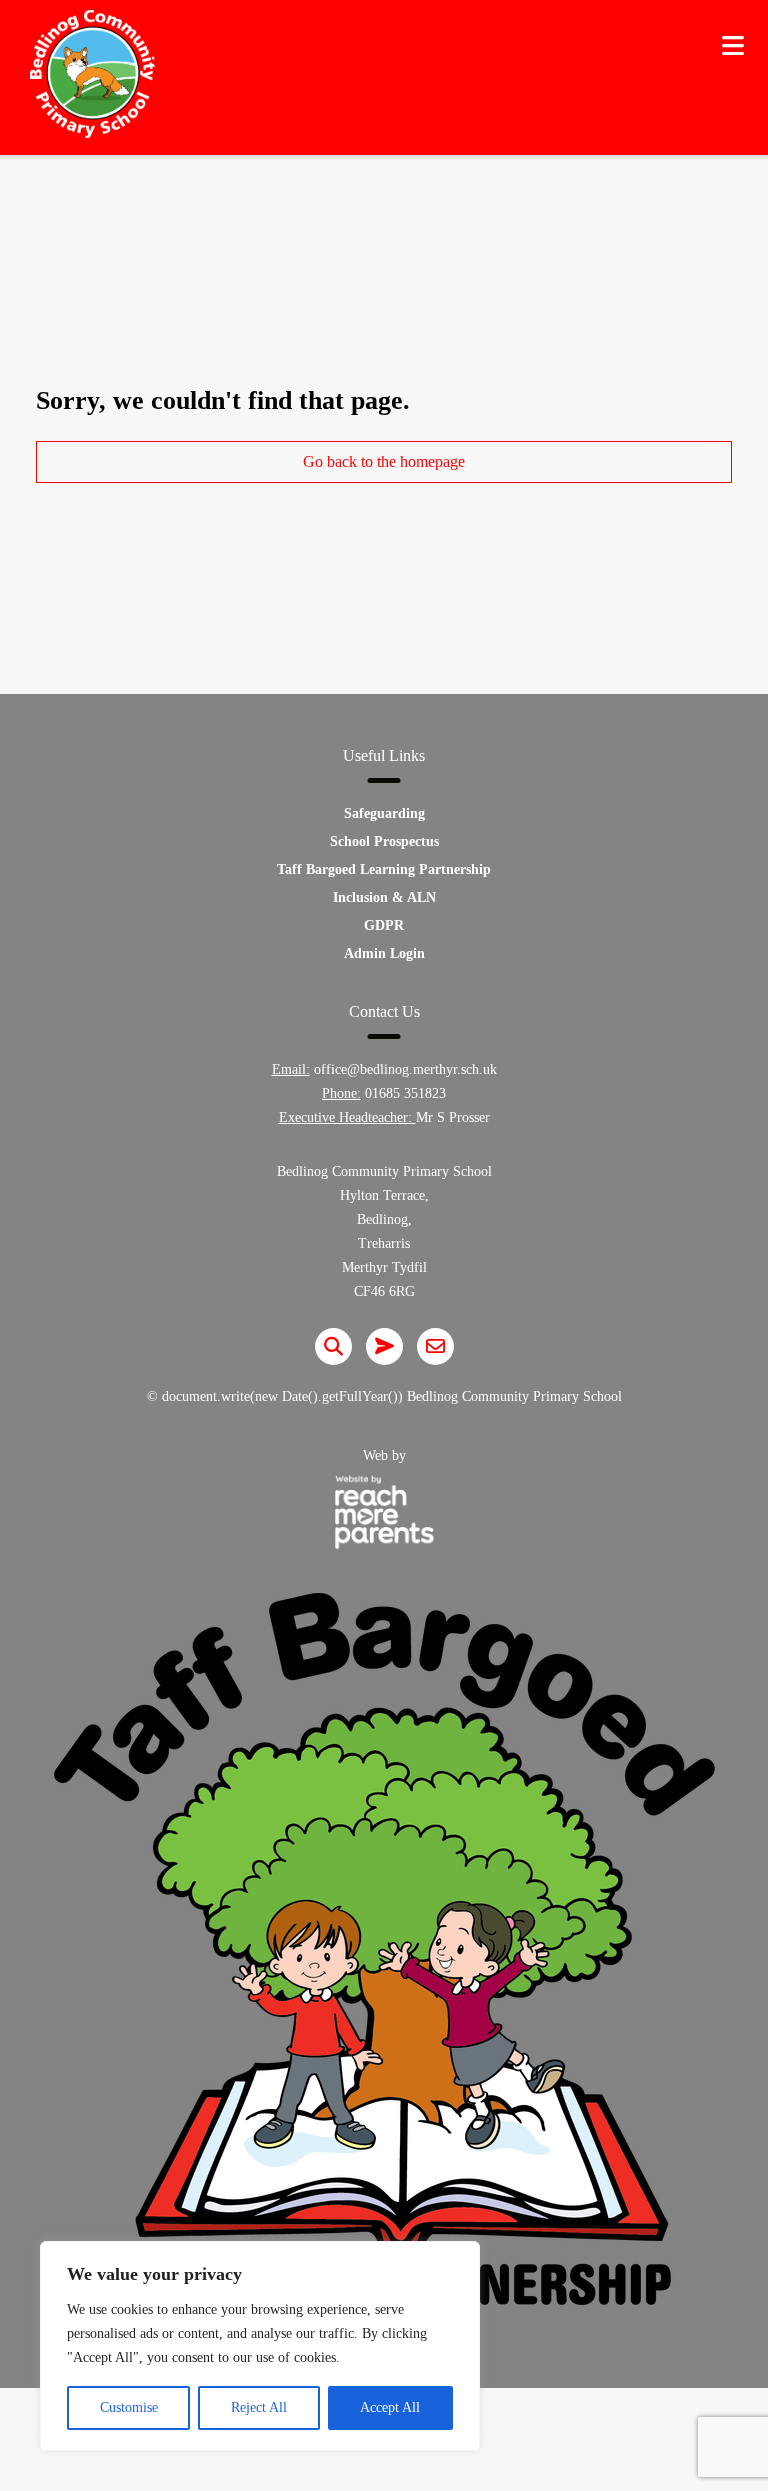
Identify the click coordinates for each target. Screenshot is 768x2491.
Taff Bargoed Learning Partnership (384, 869)
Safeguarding (384, 813)
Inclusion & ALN (384, 897)
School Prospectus (384, 841)
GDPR (384, 925)
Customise (129, 2407)
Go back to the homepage (384, 461)
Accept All (390, 2407)
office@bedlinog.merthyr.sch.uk (405, 1069)
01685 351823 (405, 1093)
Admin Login (384, 953)
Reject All (259, 2407)
